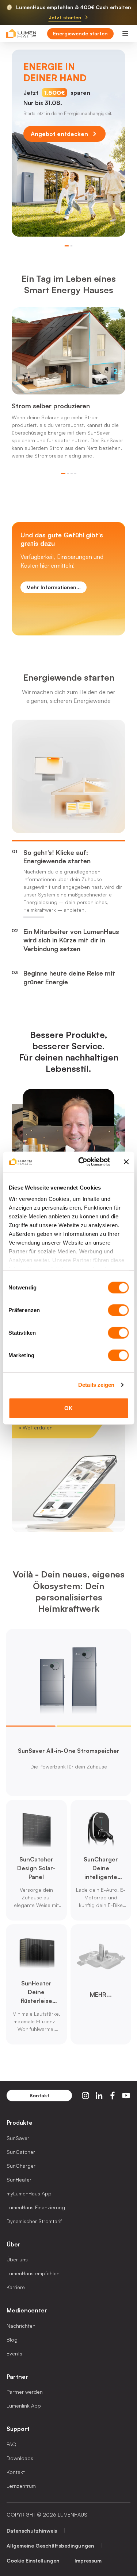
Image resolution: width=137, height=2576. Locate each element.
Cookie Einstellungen (33, 2561)
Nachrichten (21, 2326)
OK (68, 1408)
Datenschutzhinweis (32, 2531)
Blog (12, 2340)
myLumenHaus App (29, 2193)
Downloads (20, 2458)
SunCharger (21, 2166)
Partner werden (25, 2392)
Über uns (17, 2259)
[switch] (118, 1310)
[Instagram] (85, 2096)
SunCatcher (21, 2152)
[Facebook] (113, 2096)
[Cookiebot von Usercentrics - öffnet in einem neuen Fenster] (82, 1162)
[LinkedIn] (99, 2096)
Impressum (88, 2561)
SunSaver (18, 2138)
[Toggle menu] (125, 34)
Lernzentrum (21, 2486)
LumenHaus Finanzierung (36, 2207)
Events (14, 2353)
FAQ (12, 2444)
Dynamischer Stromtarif (34, 2221)
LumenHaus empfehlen (33, 2273)
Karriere (16, 2287)
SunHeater (19, 2180)
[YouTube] (126, 2096)
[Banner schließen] (126, 1162)
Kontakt (16, 2472)
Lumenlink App (24, 2406)
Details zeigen (96, 1385)
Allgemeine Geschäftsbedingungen (50, 2546)
